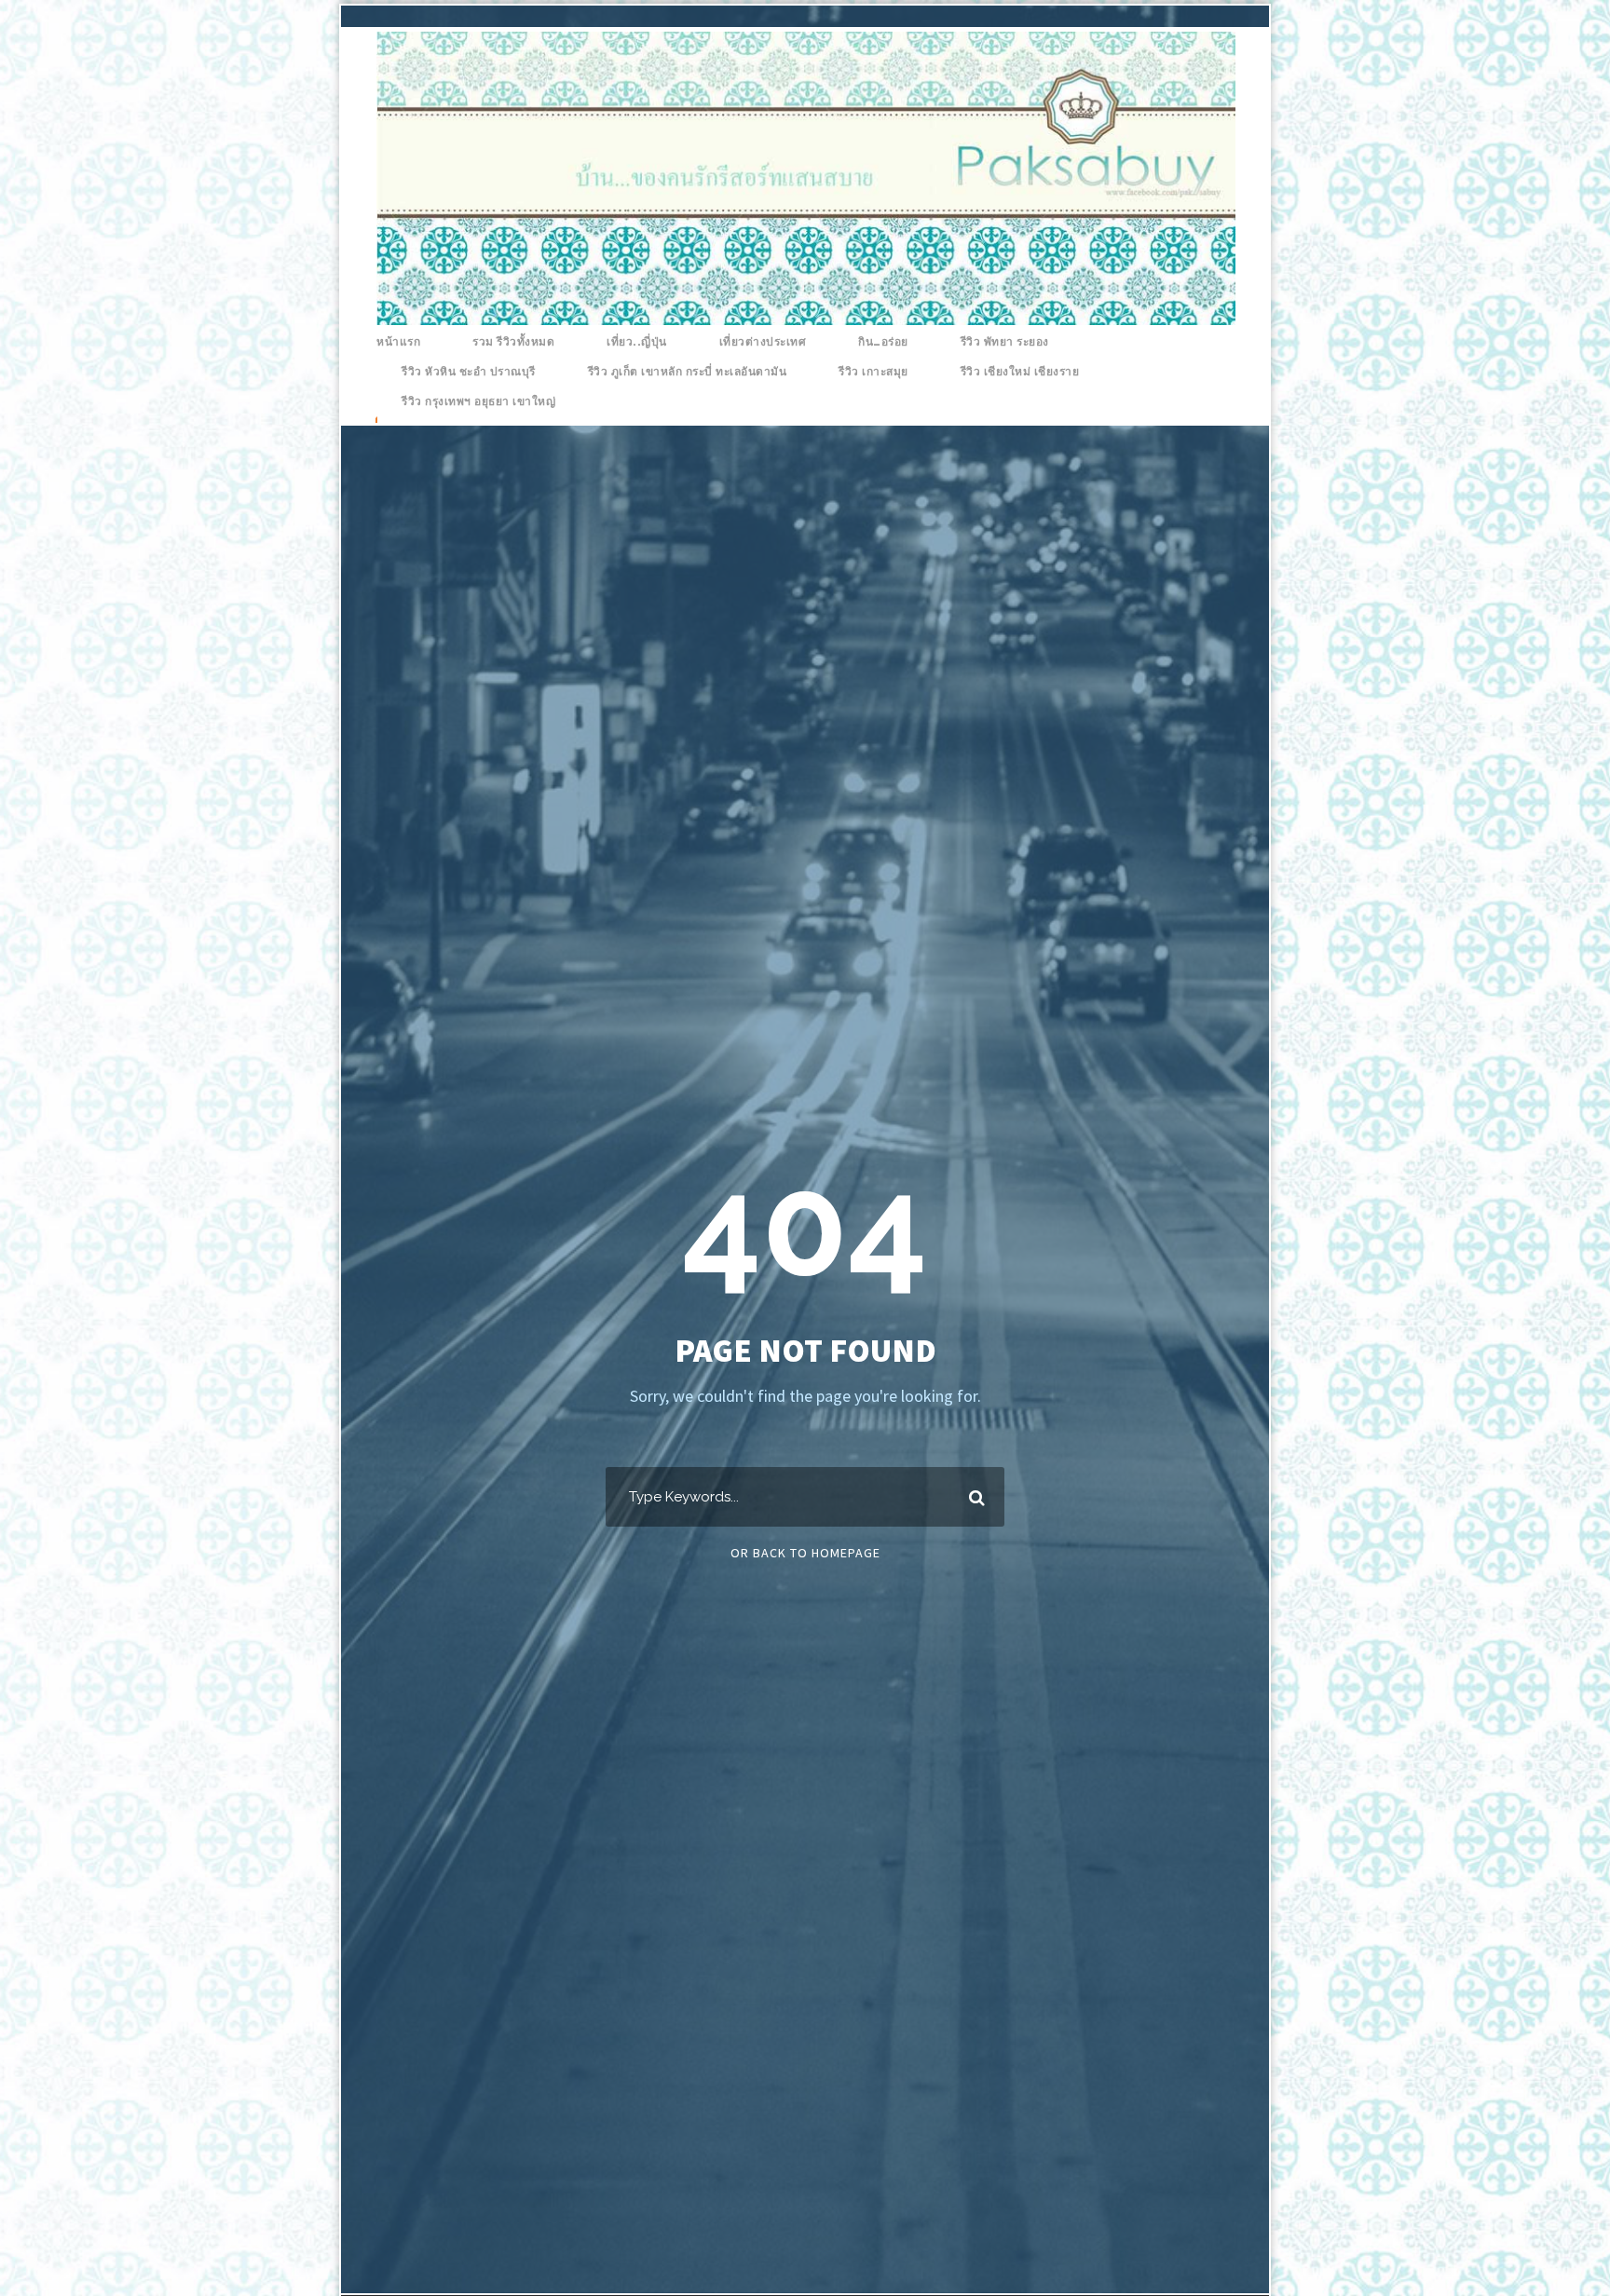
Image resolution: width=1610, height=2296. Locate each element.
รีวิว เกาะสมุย (873, 372)
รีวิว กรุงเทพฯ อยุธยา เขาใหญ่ (478, 401)
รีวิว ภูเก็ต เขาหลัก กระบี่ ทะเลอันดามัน (688, 372)
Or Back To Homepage (805, 1553)
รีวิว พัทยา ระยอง (1005, 342)
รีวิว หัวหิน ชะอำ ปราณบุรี (469, 372)
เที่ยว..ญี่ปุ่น (637, 342)
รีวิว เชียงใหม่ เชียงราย (1020, 372)
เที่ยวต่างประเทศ (763, 342)
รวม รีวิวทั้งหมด (513, 342)
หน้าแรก (398, 342)
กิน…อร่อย (883, 342)
